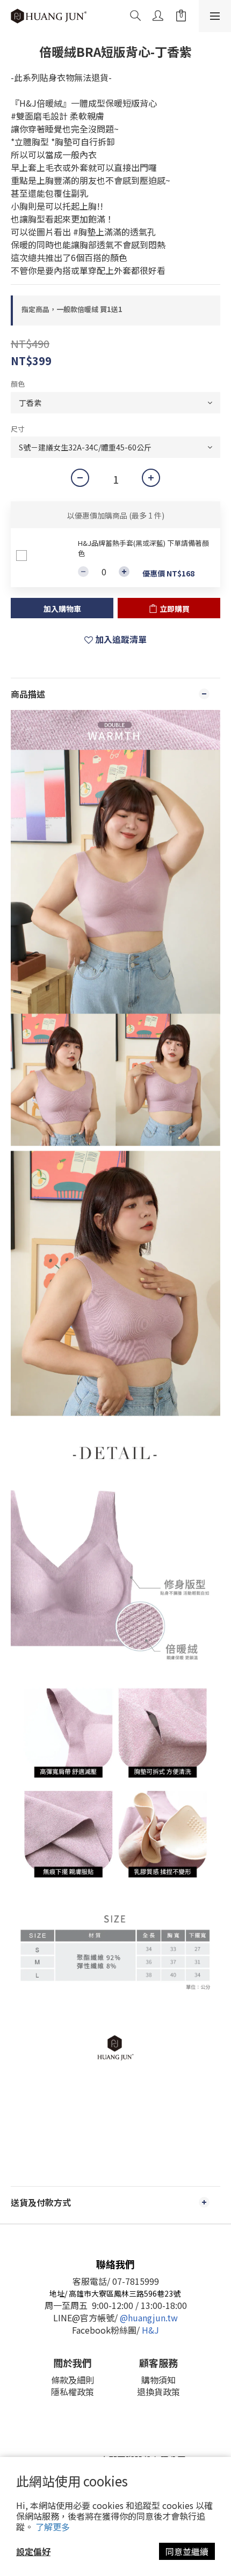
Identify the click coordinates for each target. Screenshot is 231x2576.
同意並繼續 (187, 2551)
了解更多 (53, 2527)
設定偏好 (33, 2551)
